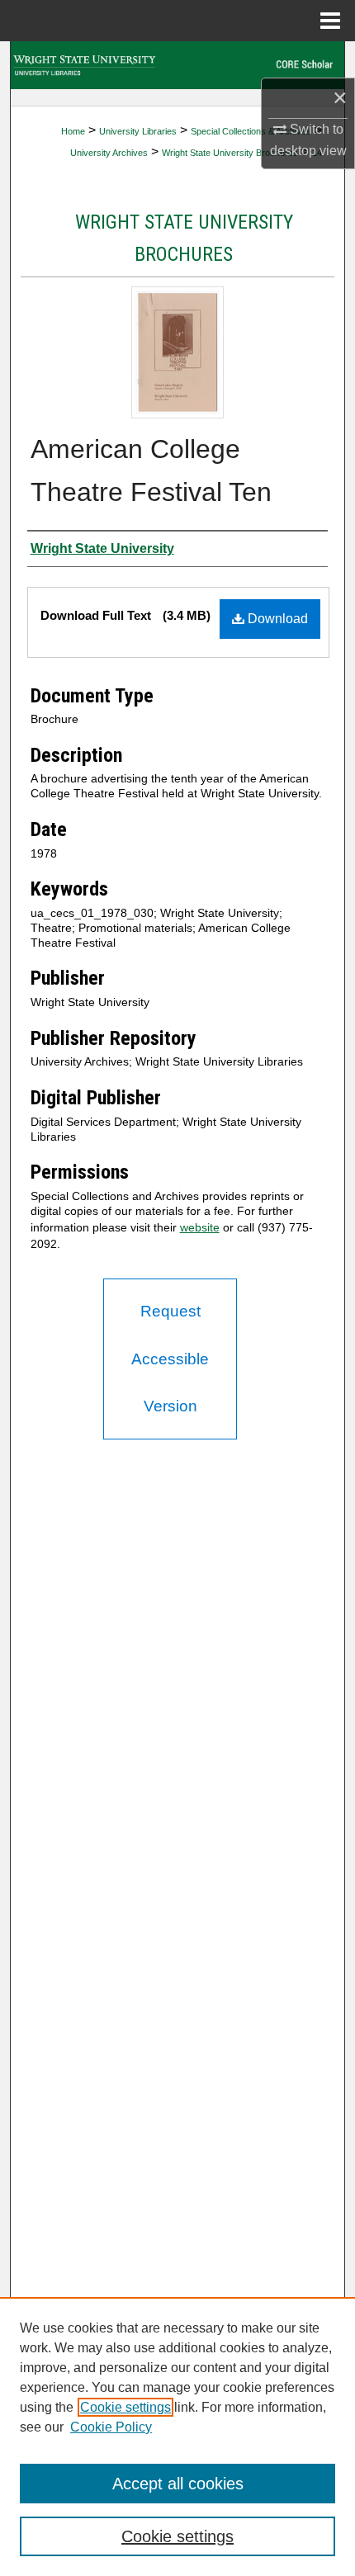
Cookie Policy (111, 2427)
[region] (177, 2437)
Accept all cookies (178, 2484)
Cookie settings (125, 2407)
